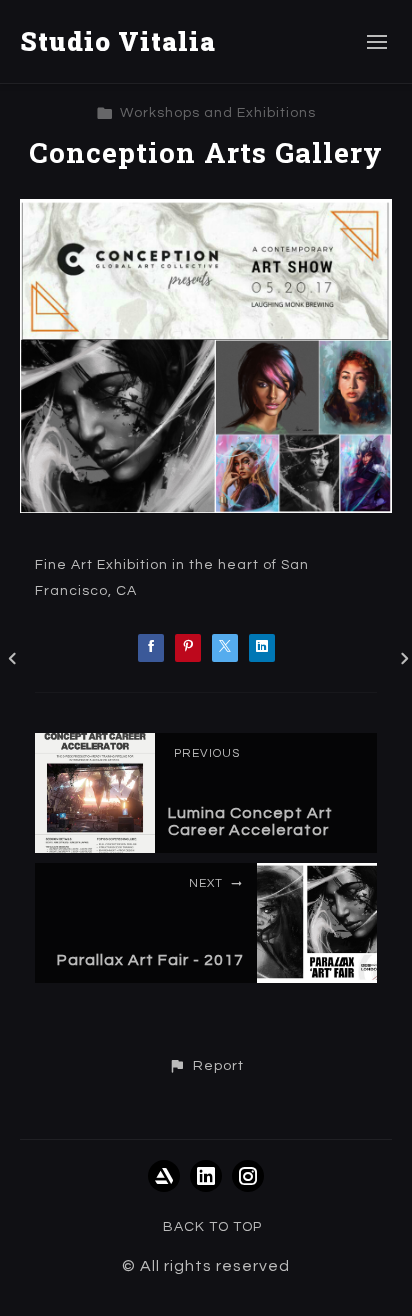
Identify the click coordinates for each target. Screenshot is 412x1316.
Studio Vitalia (118, 41)
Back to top (212, 1227)
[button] (206, 1066)
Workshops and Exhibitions (218, 113)
